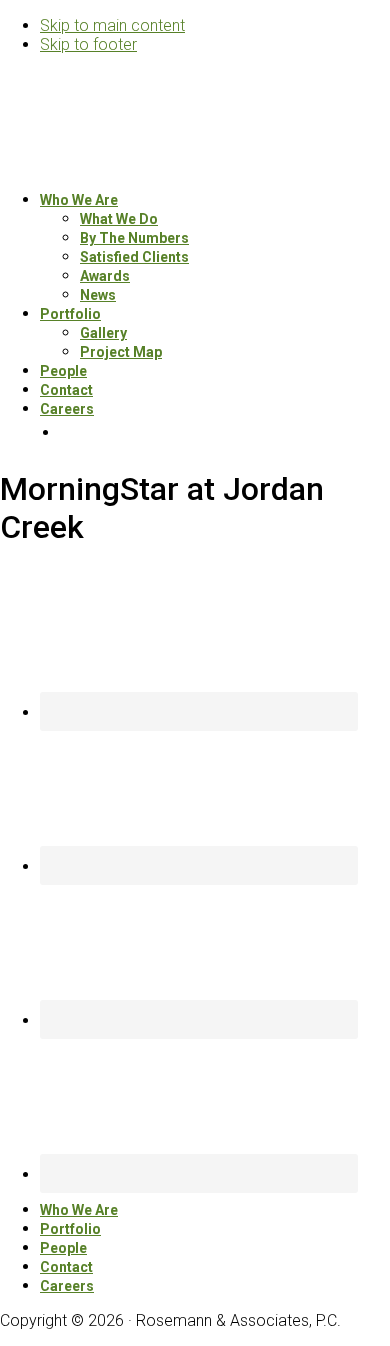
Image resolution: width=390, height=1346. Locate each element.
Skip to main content (112, 25)
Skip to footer (88, 44)
